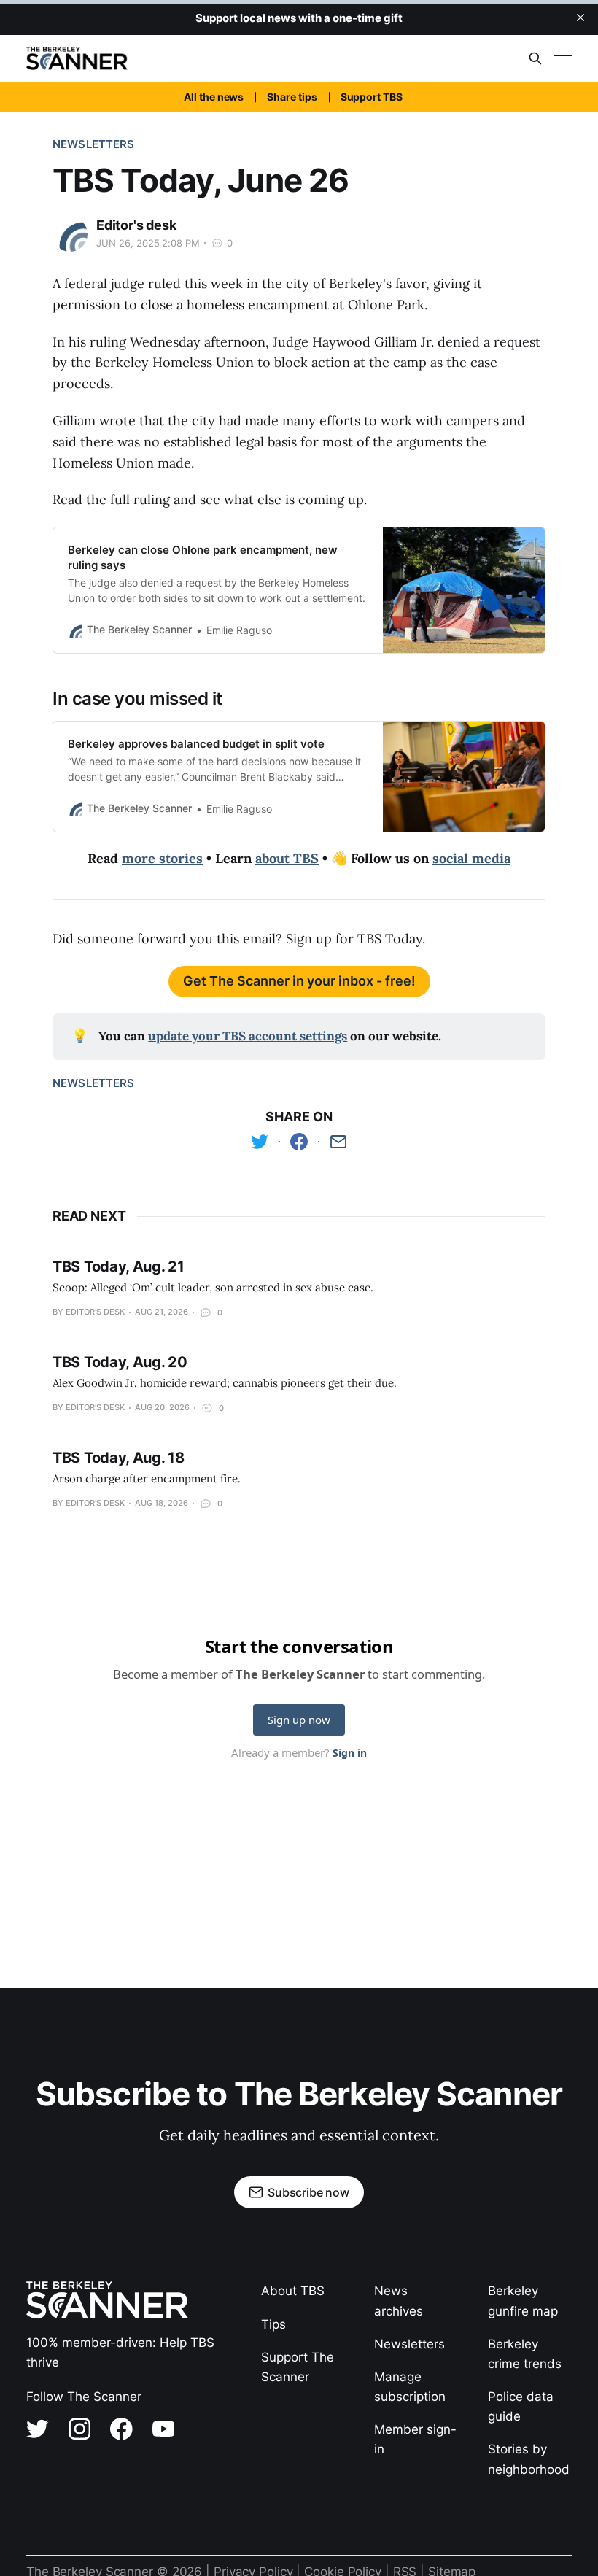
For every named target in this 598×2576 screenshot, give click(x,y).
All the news (214, 97)
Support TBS (372, 97)
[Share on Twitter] (260, 1142)
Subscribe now (308, 2192)
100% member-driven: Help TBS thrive (120, 2352)
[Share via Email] (338, 1142)
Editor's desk (136, 225)
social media (471, 858)
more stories (162, 858)
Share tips (292, 97)
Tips (273, 2324)
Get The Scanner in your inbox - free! (299, 981)
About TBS (293, 2291)
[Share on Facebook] (299, 1142)
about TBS (287, 858)
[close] (580, 18)
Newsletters (94, 144)
